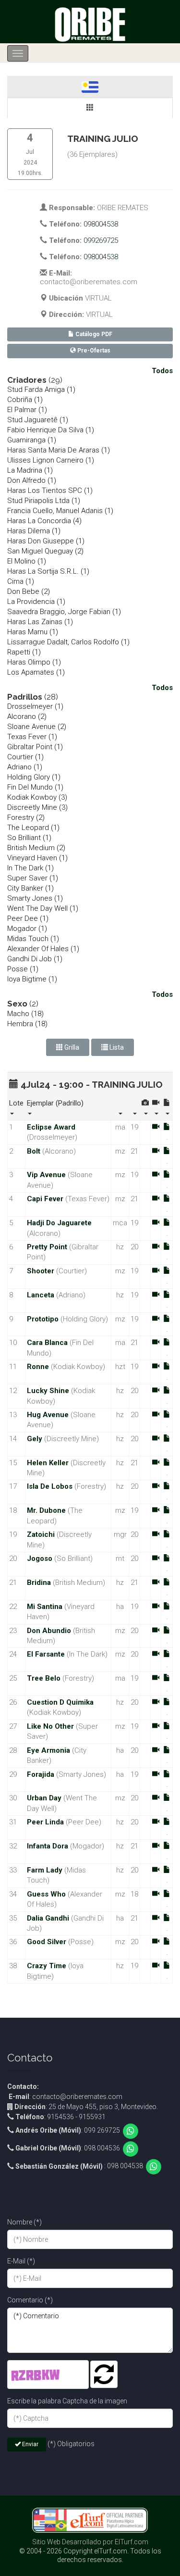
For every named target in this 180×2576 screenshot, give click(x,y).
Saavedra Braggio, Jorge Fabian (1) (64, 612)
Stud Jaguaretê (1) (38, 420)
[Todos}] (90, 108)
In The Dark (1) (30, 868)
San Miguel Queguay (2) (45, 551)
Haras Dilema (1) (34, 531)
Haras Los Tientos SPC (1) (50, 490)
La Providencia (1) (36, 602)
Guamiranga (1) (32, 440)
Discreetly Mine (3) (37, 807)
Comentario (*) (30, 2300)
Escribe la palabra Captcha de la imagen (67, 2401)
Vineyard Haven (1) (37, 858)
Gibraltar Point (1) (35, 747)
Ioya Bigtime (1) (32, 979)
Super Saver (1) (33, 878)
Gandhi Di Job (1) (35, 959)
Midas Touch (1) (33, 939)
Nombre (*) (24, 2222)
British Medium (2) (36, 848)
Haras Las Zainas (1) (40, 622)
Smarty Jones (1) (35, 898)
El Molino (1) (27, 561)
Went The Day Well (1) (43, 908)
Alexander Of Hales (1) (43, 949)
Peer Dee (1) (28, 918)
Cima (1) (21, 581)
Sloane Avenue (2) (37, 727)
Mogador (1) (27, 929)
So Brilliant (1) (29, 838)
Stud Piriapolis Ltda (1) (44, 501)
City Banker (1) (30, 888)
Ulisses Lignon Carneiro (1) (51, 460)
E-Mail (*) (21, 2261)
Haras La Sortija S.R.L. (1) (48, 571)
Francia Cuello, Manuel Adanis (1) (60, 511)
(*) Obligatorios (71, 2444)
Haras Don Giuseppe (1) (46, 541)
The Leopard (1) (33, 828)
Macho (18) (25, 1014)
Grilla (71, 1047)
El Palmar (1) (27, 410)
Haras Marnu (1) (33, 632)
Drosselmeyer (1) (35, 706)
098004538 (101, 224)
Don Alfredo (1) (32, 480)
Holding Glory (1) (34, 777)
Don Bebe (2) (29, 591)
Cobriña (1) (25, 400)
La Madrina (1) (30, 470)
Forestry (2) (26, 817)
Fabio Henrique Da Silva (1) (51, 430)
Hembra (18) (27, 1024)
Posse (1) (23, 969)
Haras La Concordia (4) (44, 521)
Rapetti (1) (24, 652)
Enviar (30, 2444)
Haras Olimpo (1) (34, 662)
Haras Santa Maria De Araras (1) (59, 450)
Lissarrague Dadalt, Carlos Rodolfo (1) (68, 642)
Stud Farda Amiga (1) (41, 390)
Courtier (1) (25, 757)
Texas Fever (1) (32, 737)
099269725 (101, 240)
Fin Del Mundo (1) (35, 787)
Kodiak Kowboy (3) (37, 797)
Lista (116, 1047)
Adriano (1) (25, 767)
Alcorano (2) (27, 716)
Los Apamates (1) (36, 672)
